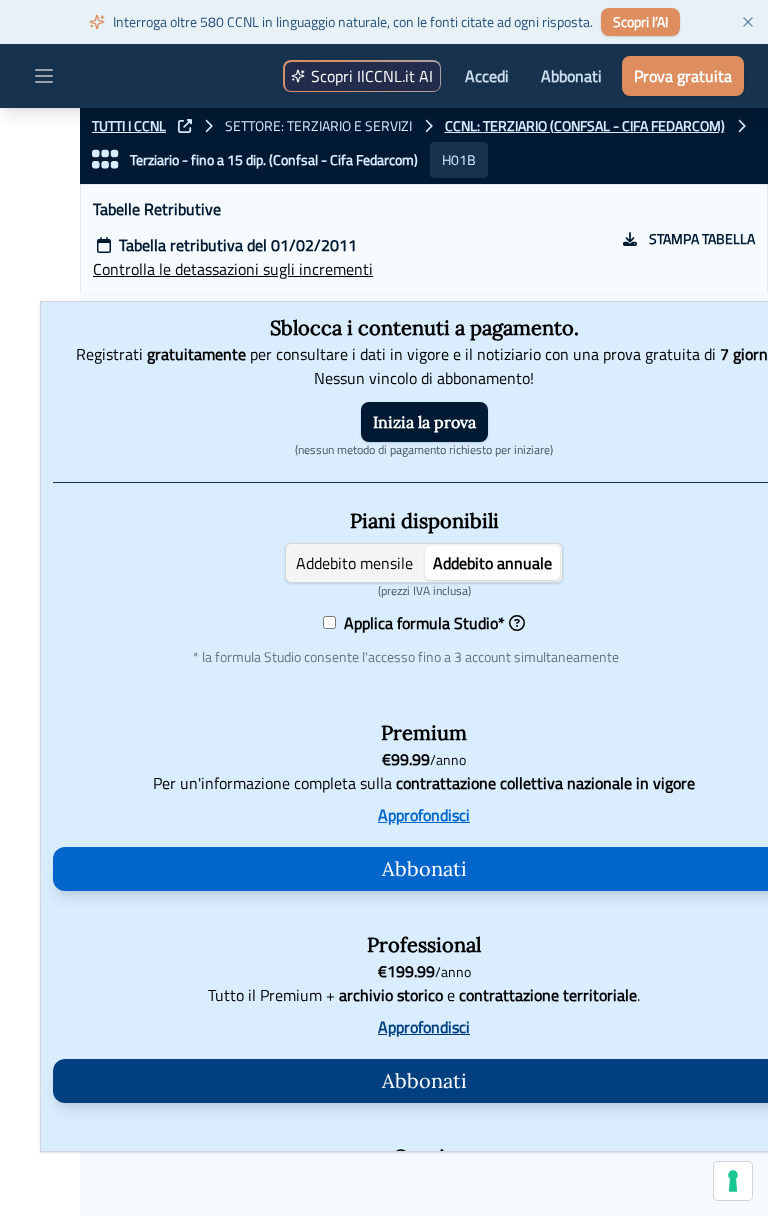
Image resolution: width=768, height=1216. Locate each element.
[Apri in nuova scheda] (185, 126)
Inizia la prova (424, 422)
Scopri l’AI (640, 21)
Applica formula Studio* (420, 623)
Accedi (487, 76)
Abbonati (571, 76)
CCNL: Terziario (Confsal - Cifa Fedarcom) (585, 126)
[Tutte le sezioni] (105, 160)
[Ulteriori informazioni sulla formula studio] (517, 623)
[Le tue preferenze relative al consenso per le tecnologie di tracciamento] (733, 1181)
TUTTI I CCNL (129, 126)
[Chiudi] (748, 22)
